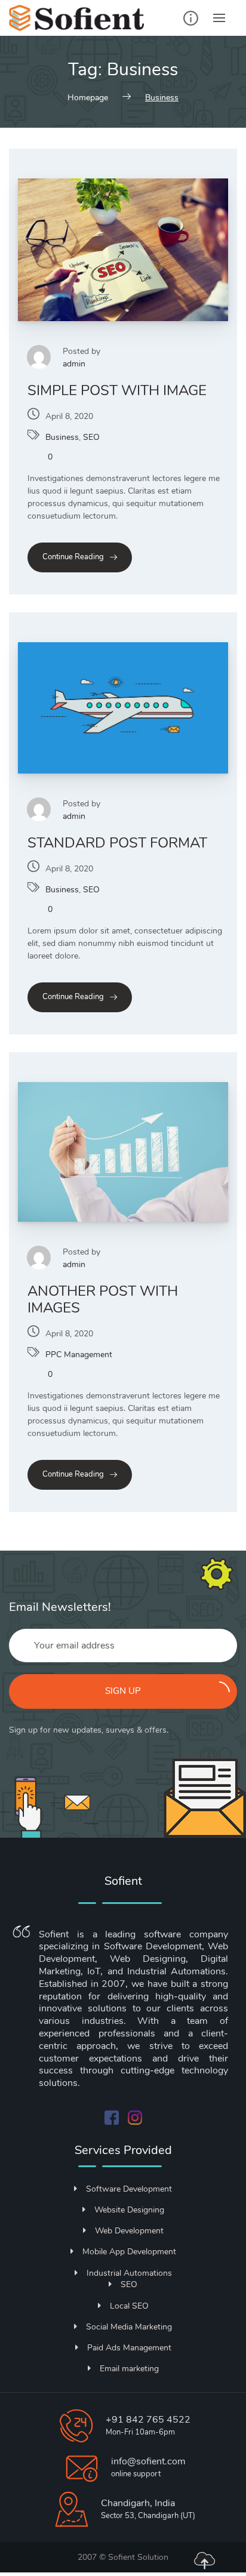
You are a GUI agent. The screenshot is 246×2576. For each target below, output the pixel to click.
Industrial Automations (129, 2273)
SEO (91, 437)
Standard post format (117, 843)
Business (62, 437)
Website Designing (129, 2210)
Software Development (129, 2189)
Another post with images (103, 1299)
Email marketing (129, 2369)
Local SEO (129, 2306)
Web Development (129, 2231)
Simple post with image (117, 390)
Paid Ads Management (129, 2348)
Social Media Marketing (129, 2327)
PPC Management (79, 1355)
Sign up (123, 1691)
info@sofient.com (148, 2461)
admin (74, 364)
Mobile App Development (129, 2252)
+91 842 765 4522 (148, 2420)
